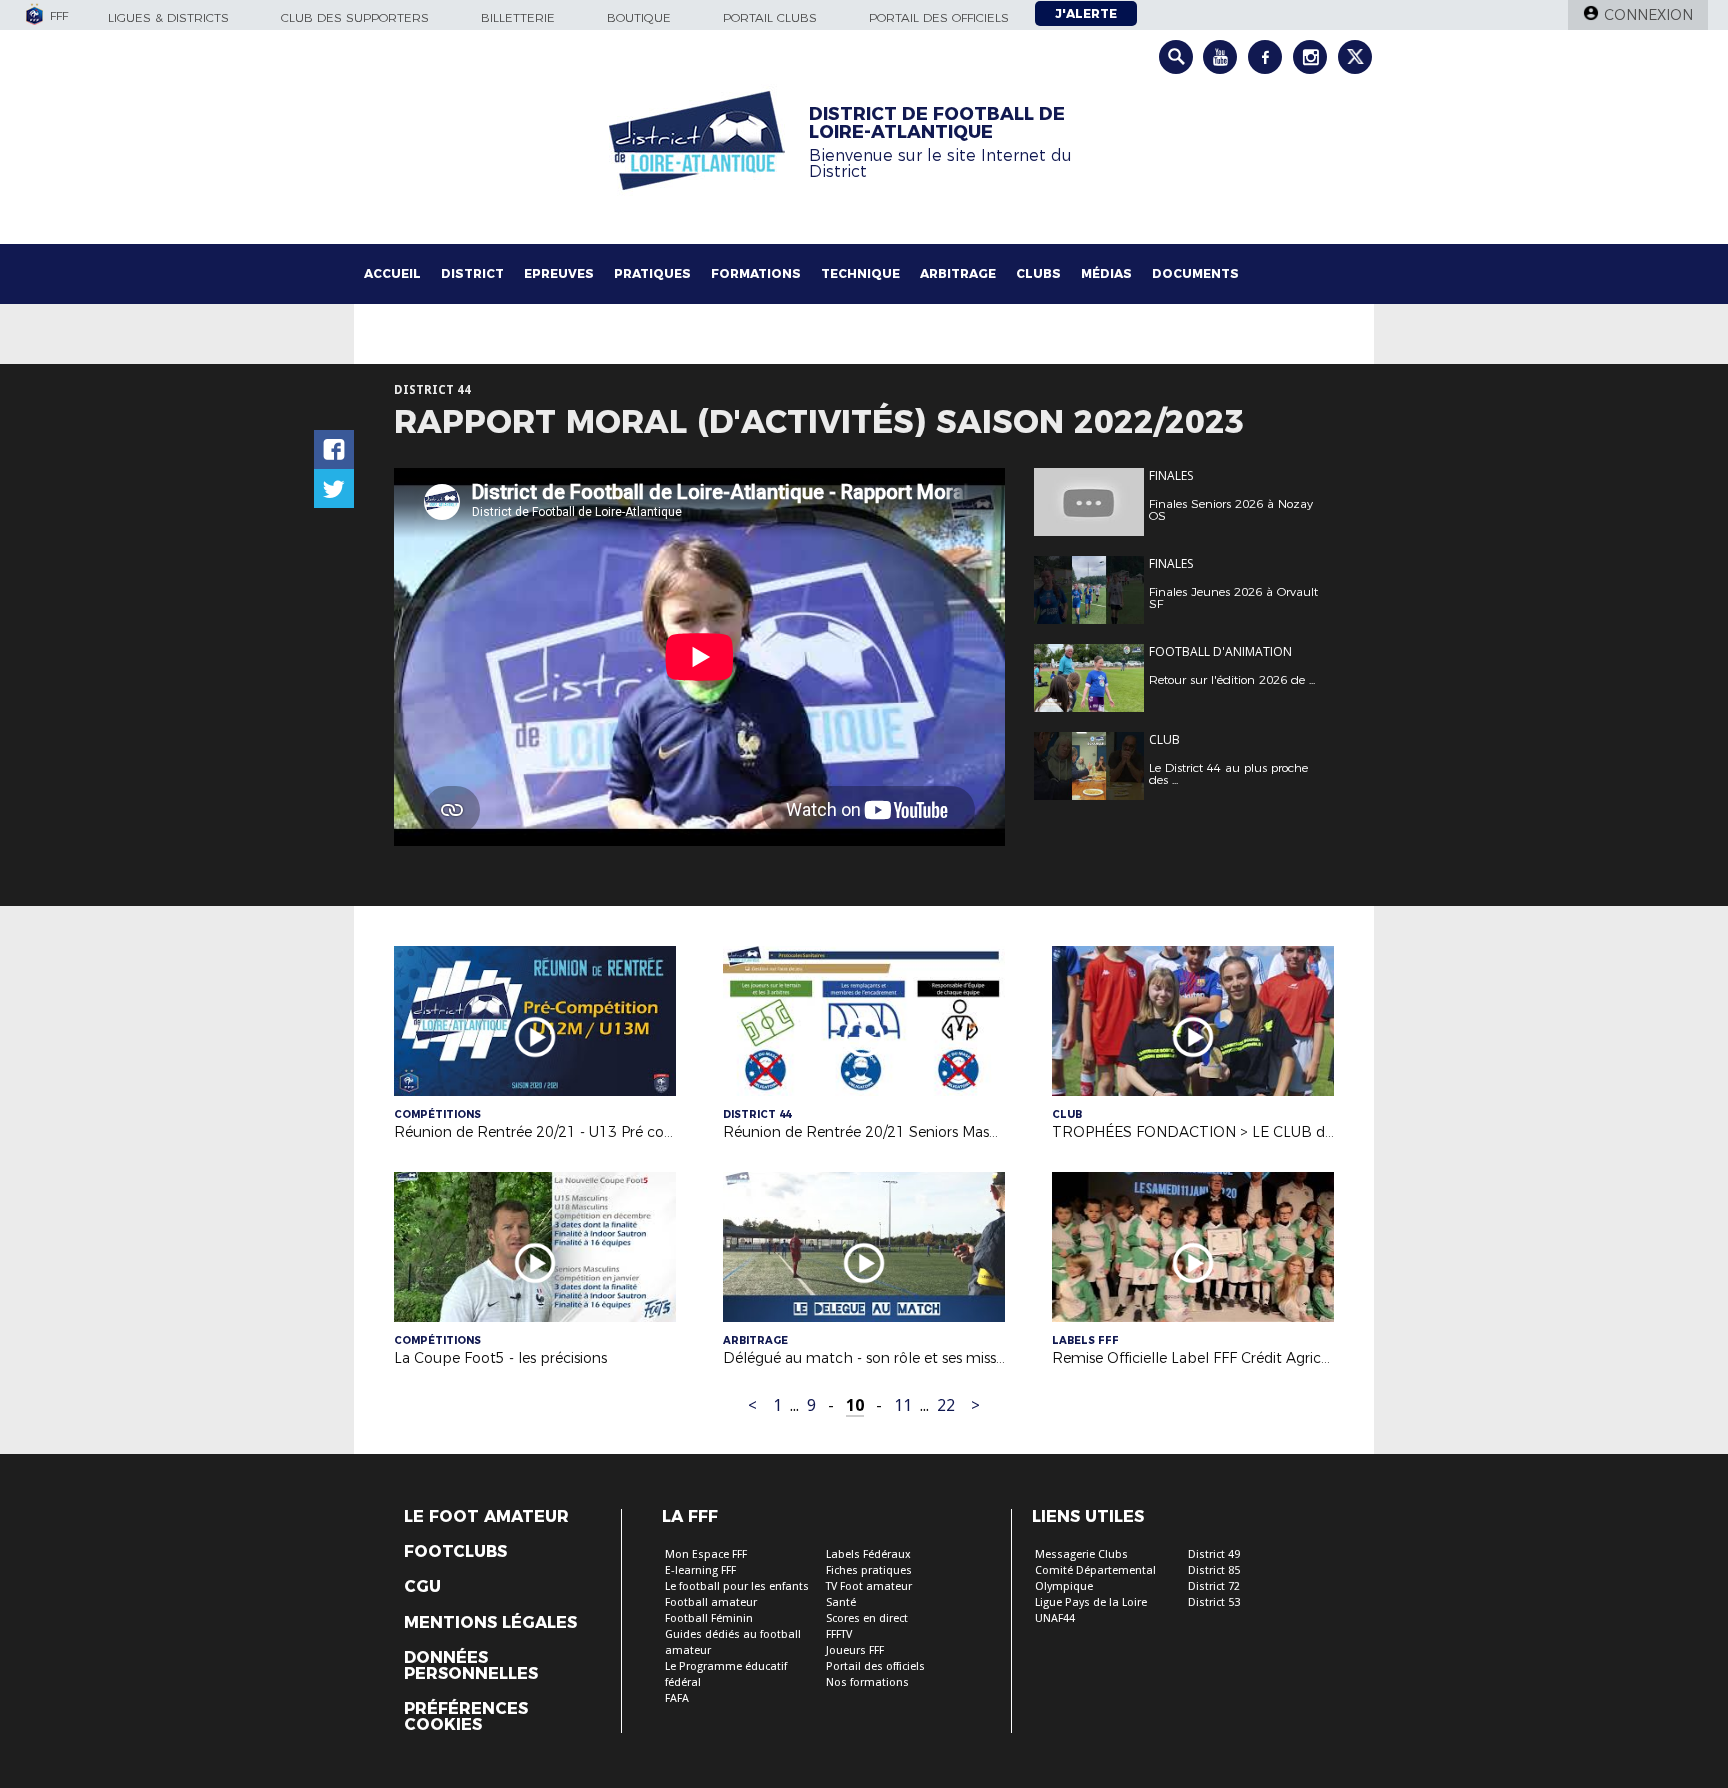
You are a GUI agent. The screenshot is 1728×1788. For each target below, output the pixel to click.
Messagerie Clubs (1081, 1554)
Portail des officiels (939, 17)
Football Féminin (709, 1618)
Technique (860, 273)
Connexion (1648, 15)
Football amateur (711, 1602)
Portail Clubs (770, 17)
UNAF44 (1055, 1618)
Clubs (1038, 273)
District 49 (1214, 1554)
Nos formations (867, 1682)
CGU (422, 1587)
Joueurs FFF (855, 1650)
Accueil (392, 273)
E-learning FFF (700, 1570)
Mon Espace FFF (706, 1554)
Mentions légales (490, 1623)
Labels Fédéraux (868, 1554)
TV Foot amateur (869, 1586)
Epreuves (559, 273)
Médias (1106, 273)
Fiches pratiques (869, 1570)
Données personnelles (471, 1666)
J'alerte (1086, 13)
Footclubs (455, 1552)
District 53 (1214, 1602)
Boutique (639, 17)
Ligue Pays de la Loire (1091, 1602)
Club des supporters (355, 17)
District (472, 273)
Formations (756, 273)
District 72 (1214, 1586)
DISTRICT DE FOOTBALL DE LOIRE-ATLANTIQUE (937, 123)
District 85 (1214, 1570)
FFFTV (839, 1634)
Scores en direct (867, 1618)
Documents (1195, 273)
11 (903, 1405)
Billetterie (518, 17)
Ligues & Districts (168, 17)
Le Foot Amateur (486, 1517)
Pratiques (652, 273)
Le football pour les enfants (737, 1586)
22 (946, 1405)
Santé (841, 1602)
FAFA (677, 1698)
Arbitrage (958, 273)
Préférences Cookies (466, 1717)
